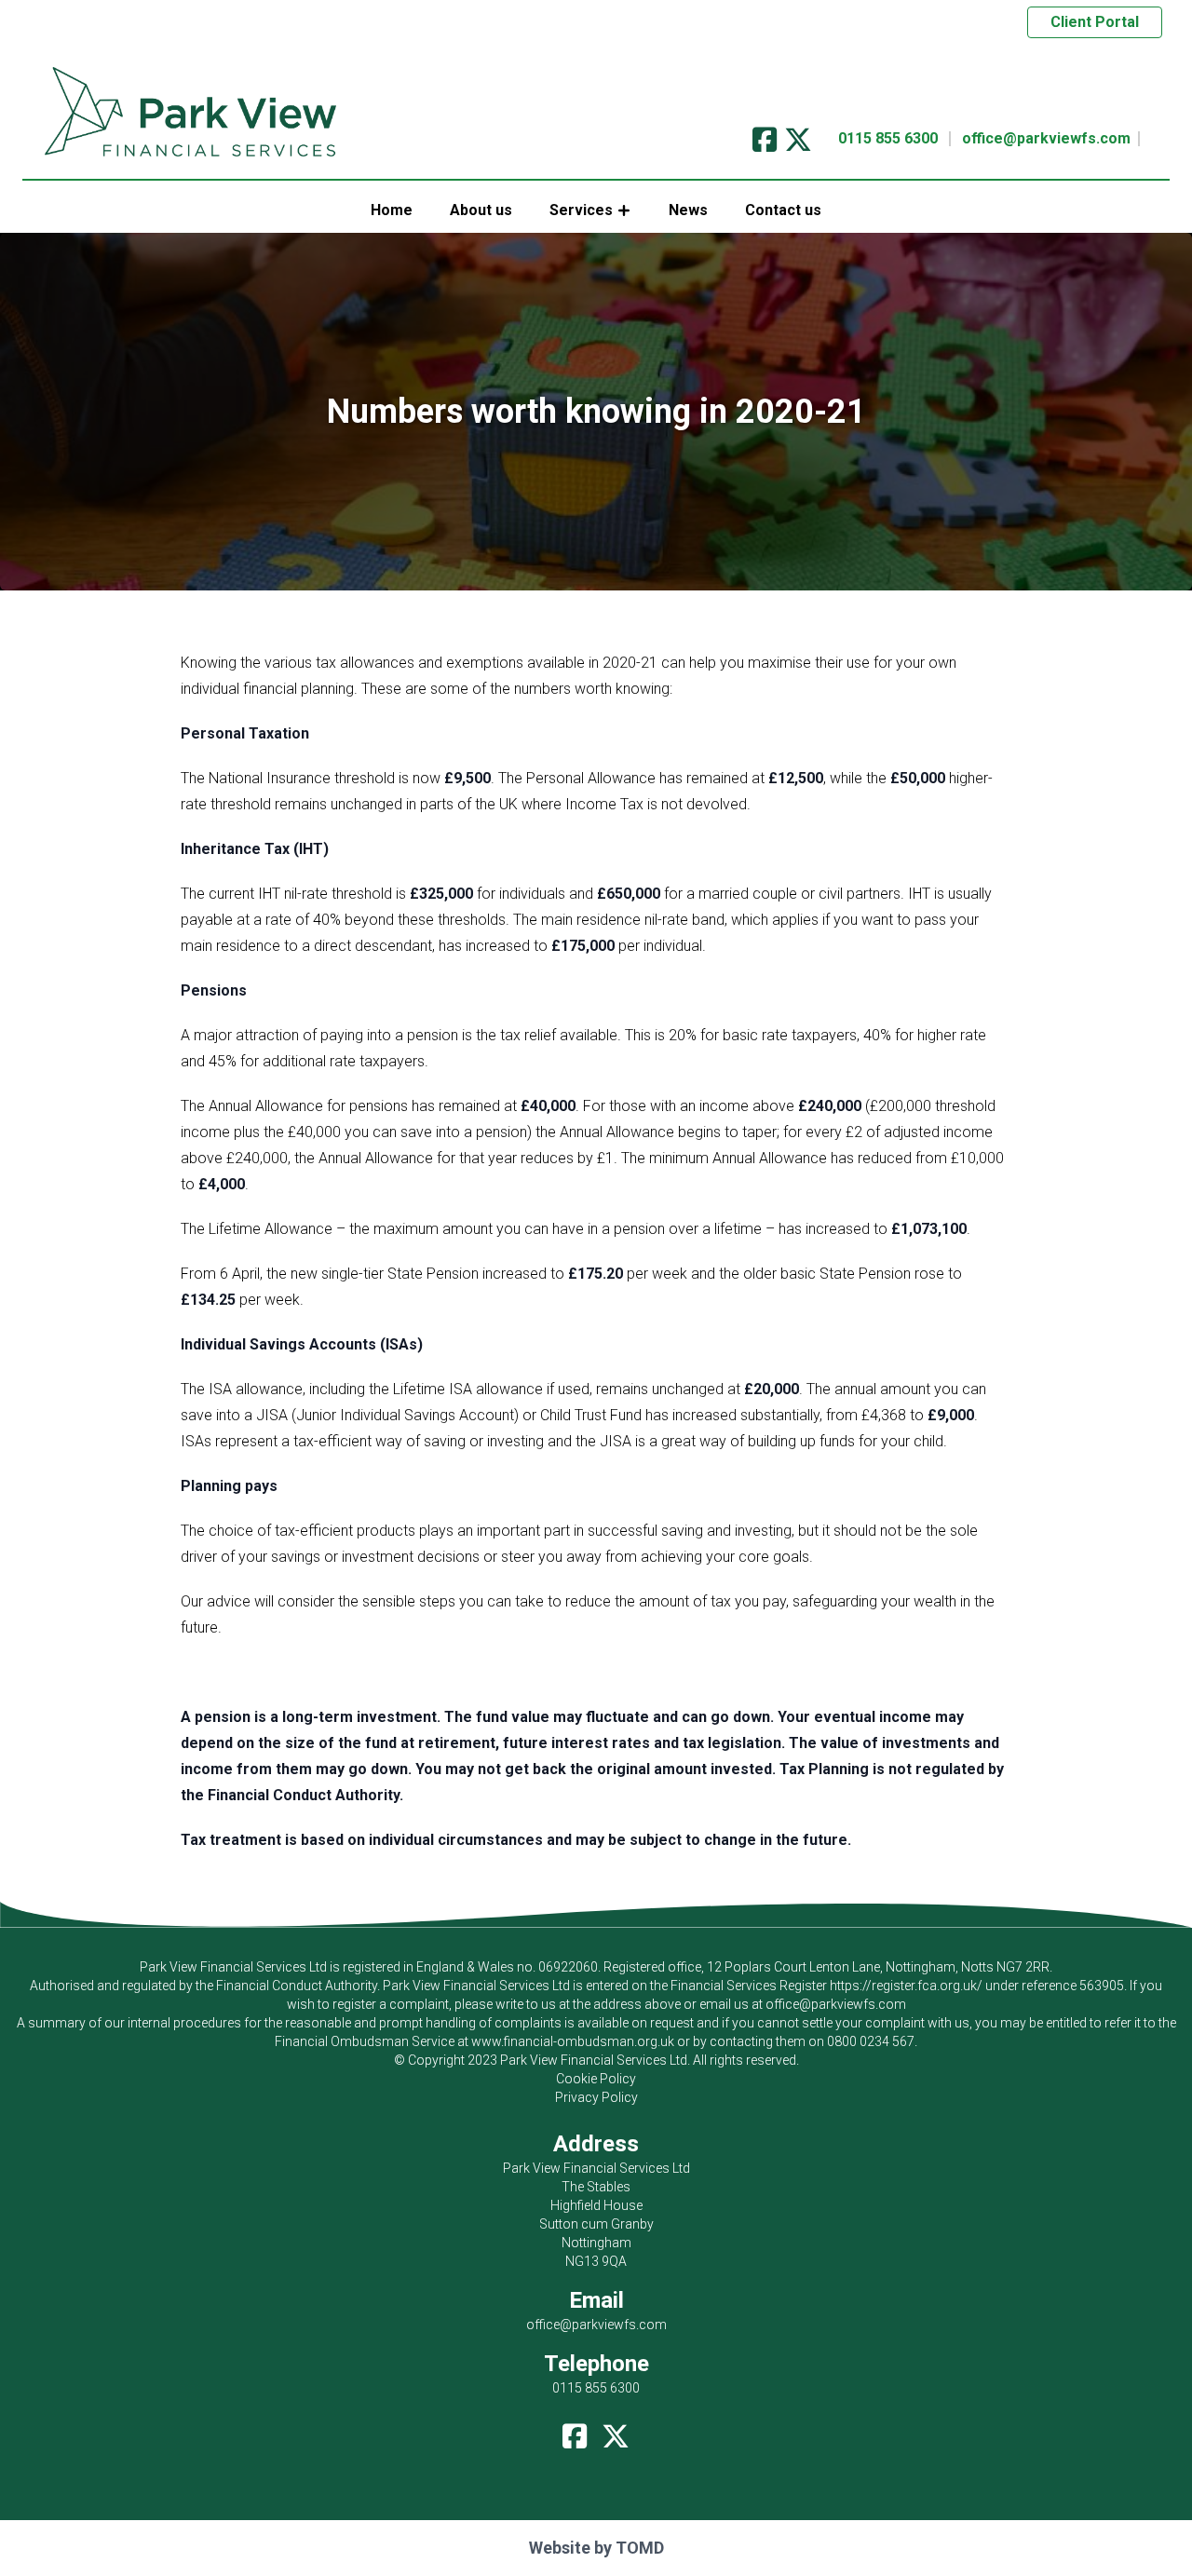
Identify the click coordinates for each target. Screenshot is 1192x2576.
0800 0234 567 (871, 2041)
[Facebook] (765, 134)
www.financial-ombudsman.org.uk (573, 2041)
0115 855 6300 (888, 138)
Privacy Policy (596, 2097)
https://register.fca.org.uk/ (906, 1986)
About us (481, 210)
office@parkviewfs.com (1046, 138)
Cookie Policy (596, 2079)
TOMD (640, 2548)
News (688, 210)
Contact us (783, 210)
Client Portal (1095, 22)
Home (392, 210)
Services (581, 210)
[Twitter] (798, 134)
